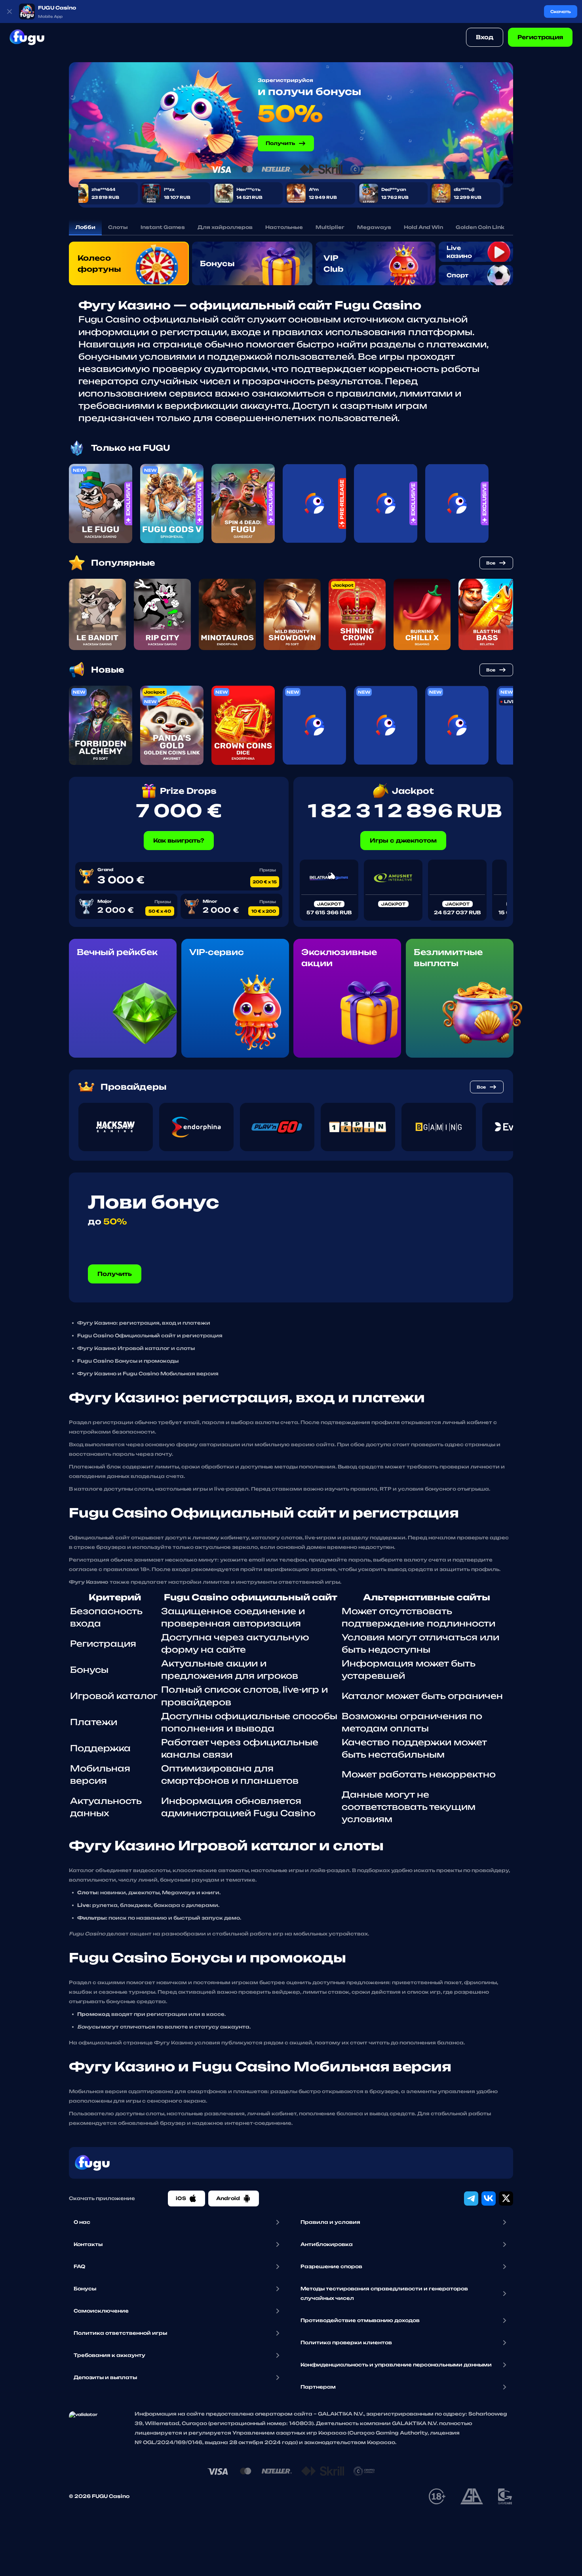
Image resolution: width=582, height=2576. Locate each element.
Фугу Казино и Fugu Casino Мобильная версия (148, 1374)
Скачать (561, 11)
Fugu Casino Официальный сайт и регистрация (150, 1336)
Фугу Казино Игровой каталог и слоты (136, 1348)
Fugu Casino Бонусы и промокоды (128, 1361)
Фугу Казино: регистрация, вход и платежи (144, 1323)
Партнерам (318, 2387)
